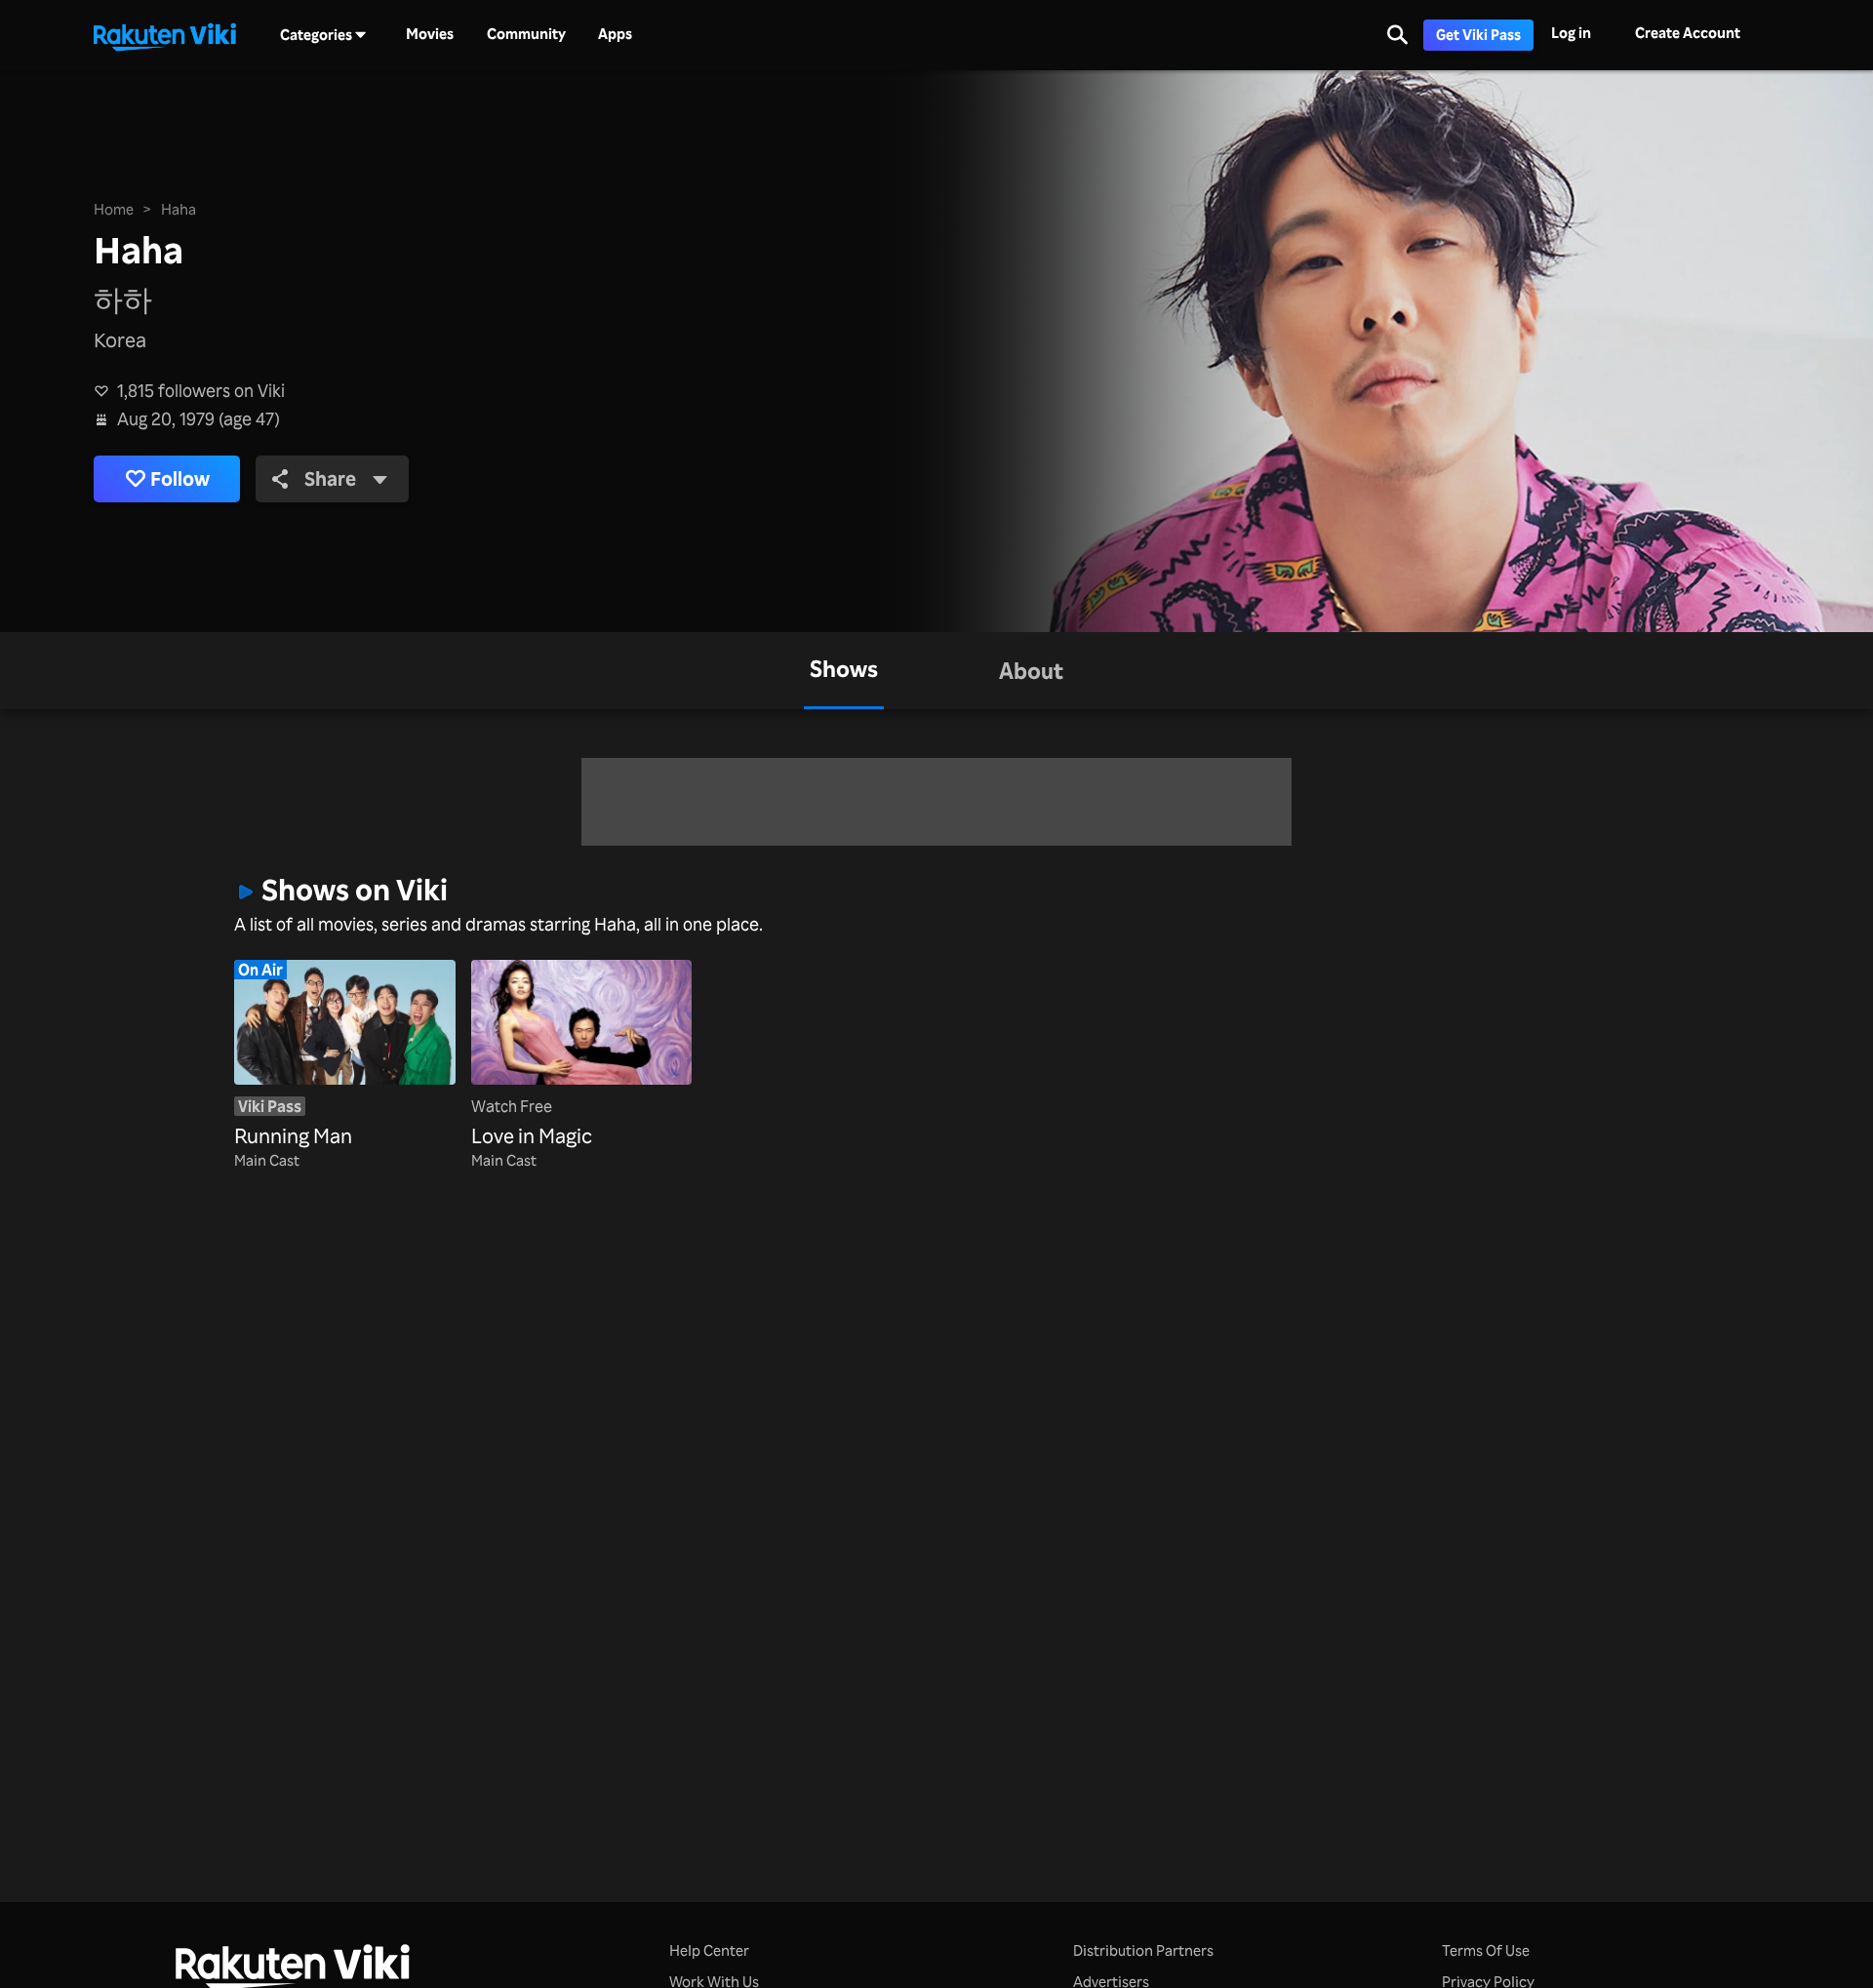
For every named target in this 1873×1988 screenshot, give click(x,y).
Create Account (1688, 33)
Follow (180, 478)
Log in (1571, 33)
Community (526, 34)
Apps (615, 34)
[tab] (844, 671)
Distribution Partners (1143, 1950)
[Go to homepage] (165, 35)
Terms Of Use (1486, 1950)
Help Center (709, 1950)
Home (114, 209)
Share (330, 478)
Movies (430, 34)
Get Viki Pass (1478, 35)
